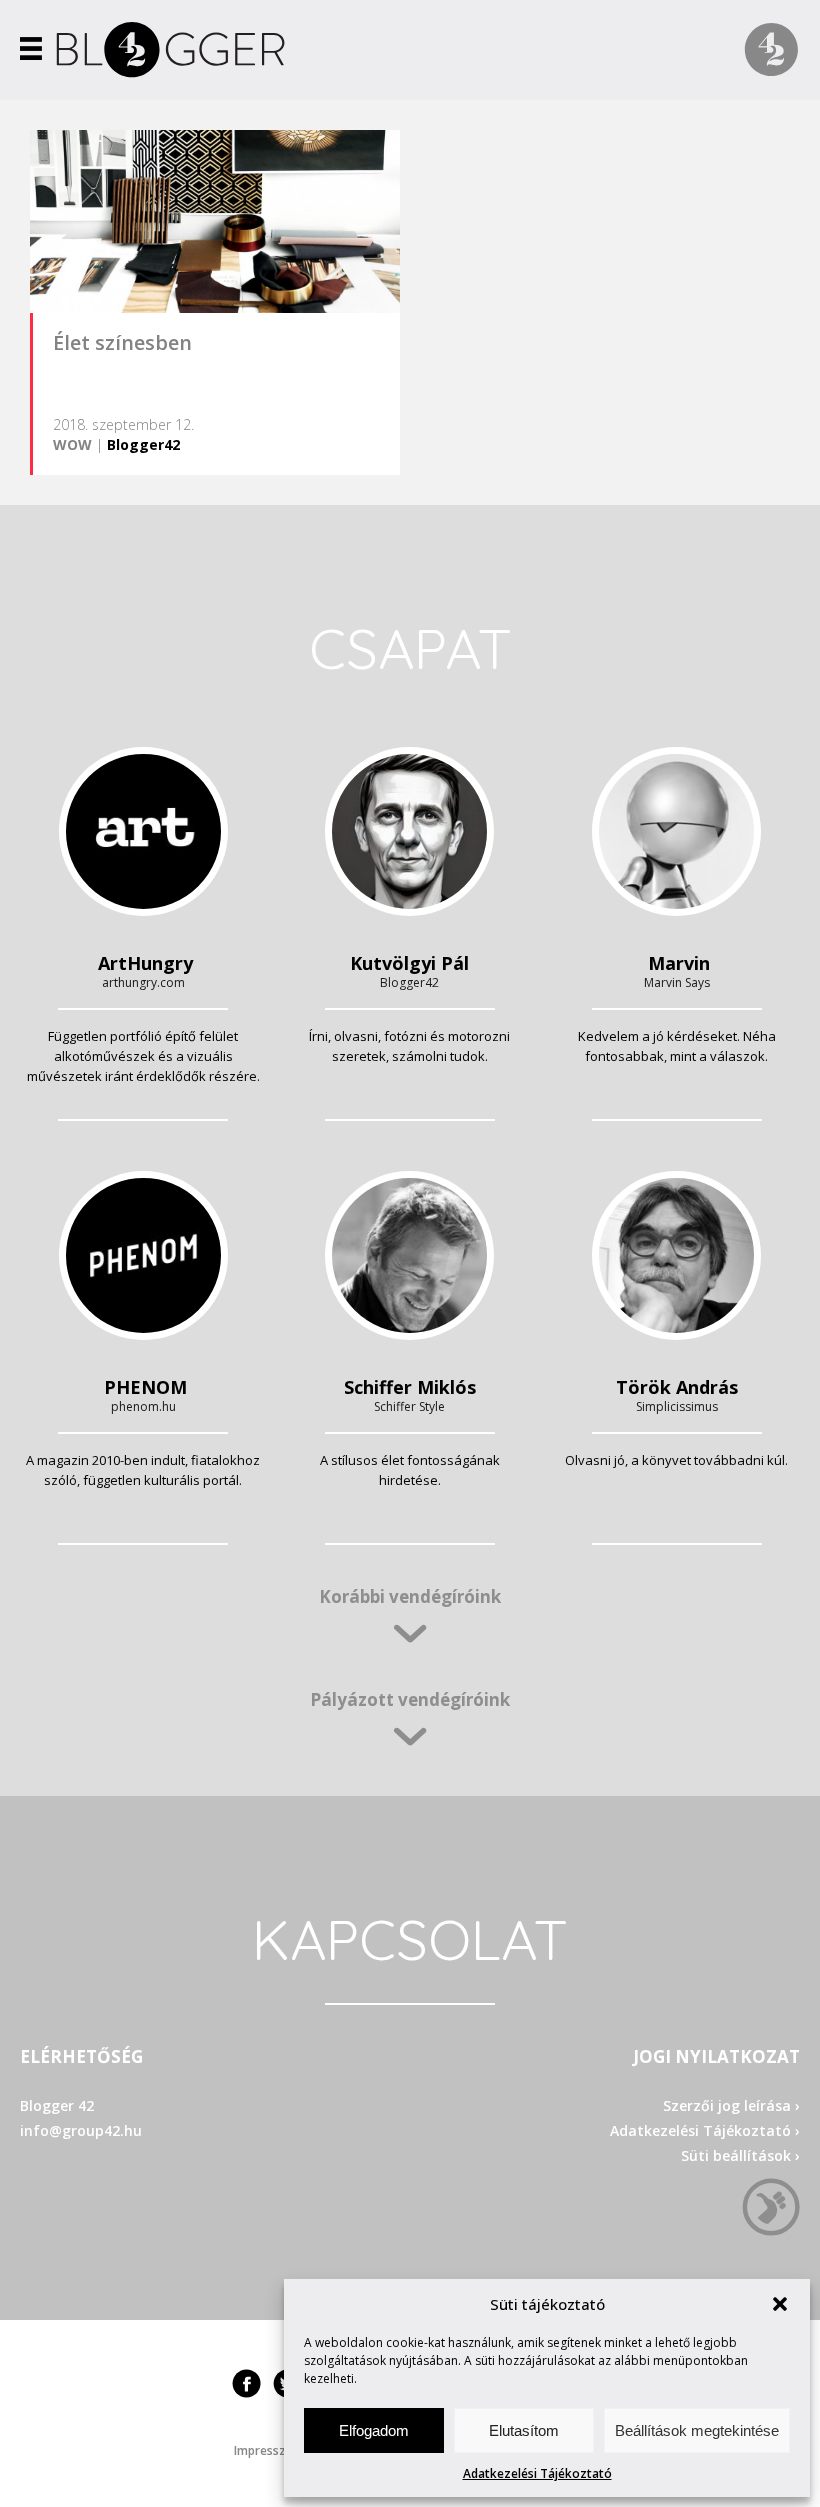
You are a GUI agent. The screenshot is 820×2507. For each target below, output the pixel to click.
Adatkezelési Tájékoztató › (705, 2130)
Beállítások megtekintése (697, 2430)
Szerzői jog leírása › (731, 2105)
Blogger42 (143, 444)
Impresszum (269, 2450)
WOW (72, 444)
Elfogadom (374, 2430)
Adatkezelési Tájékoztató (537, 2473)
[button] (780, 2304)
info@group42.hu (81, 2130)
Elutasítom (524, 2430)
